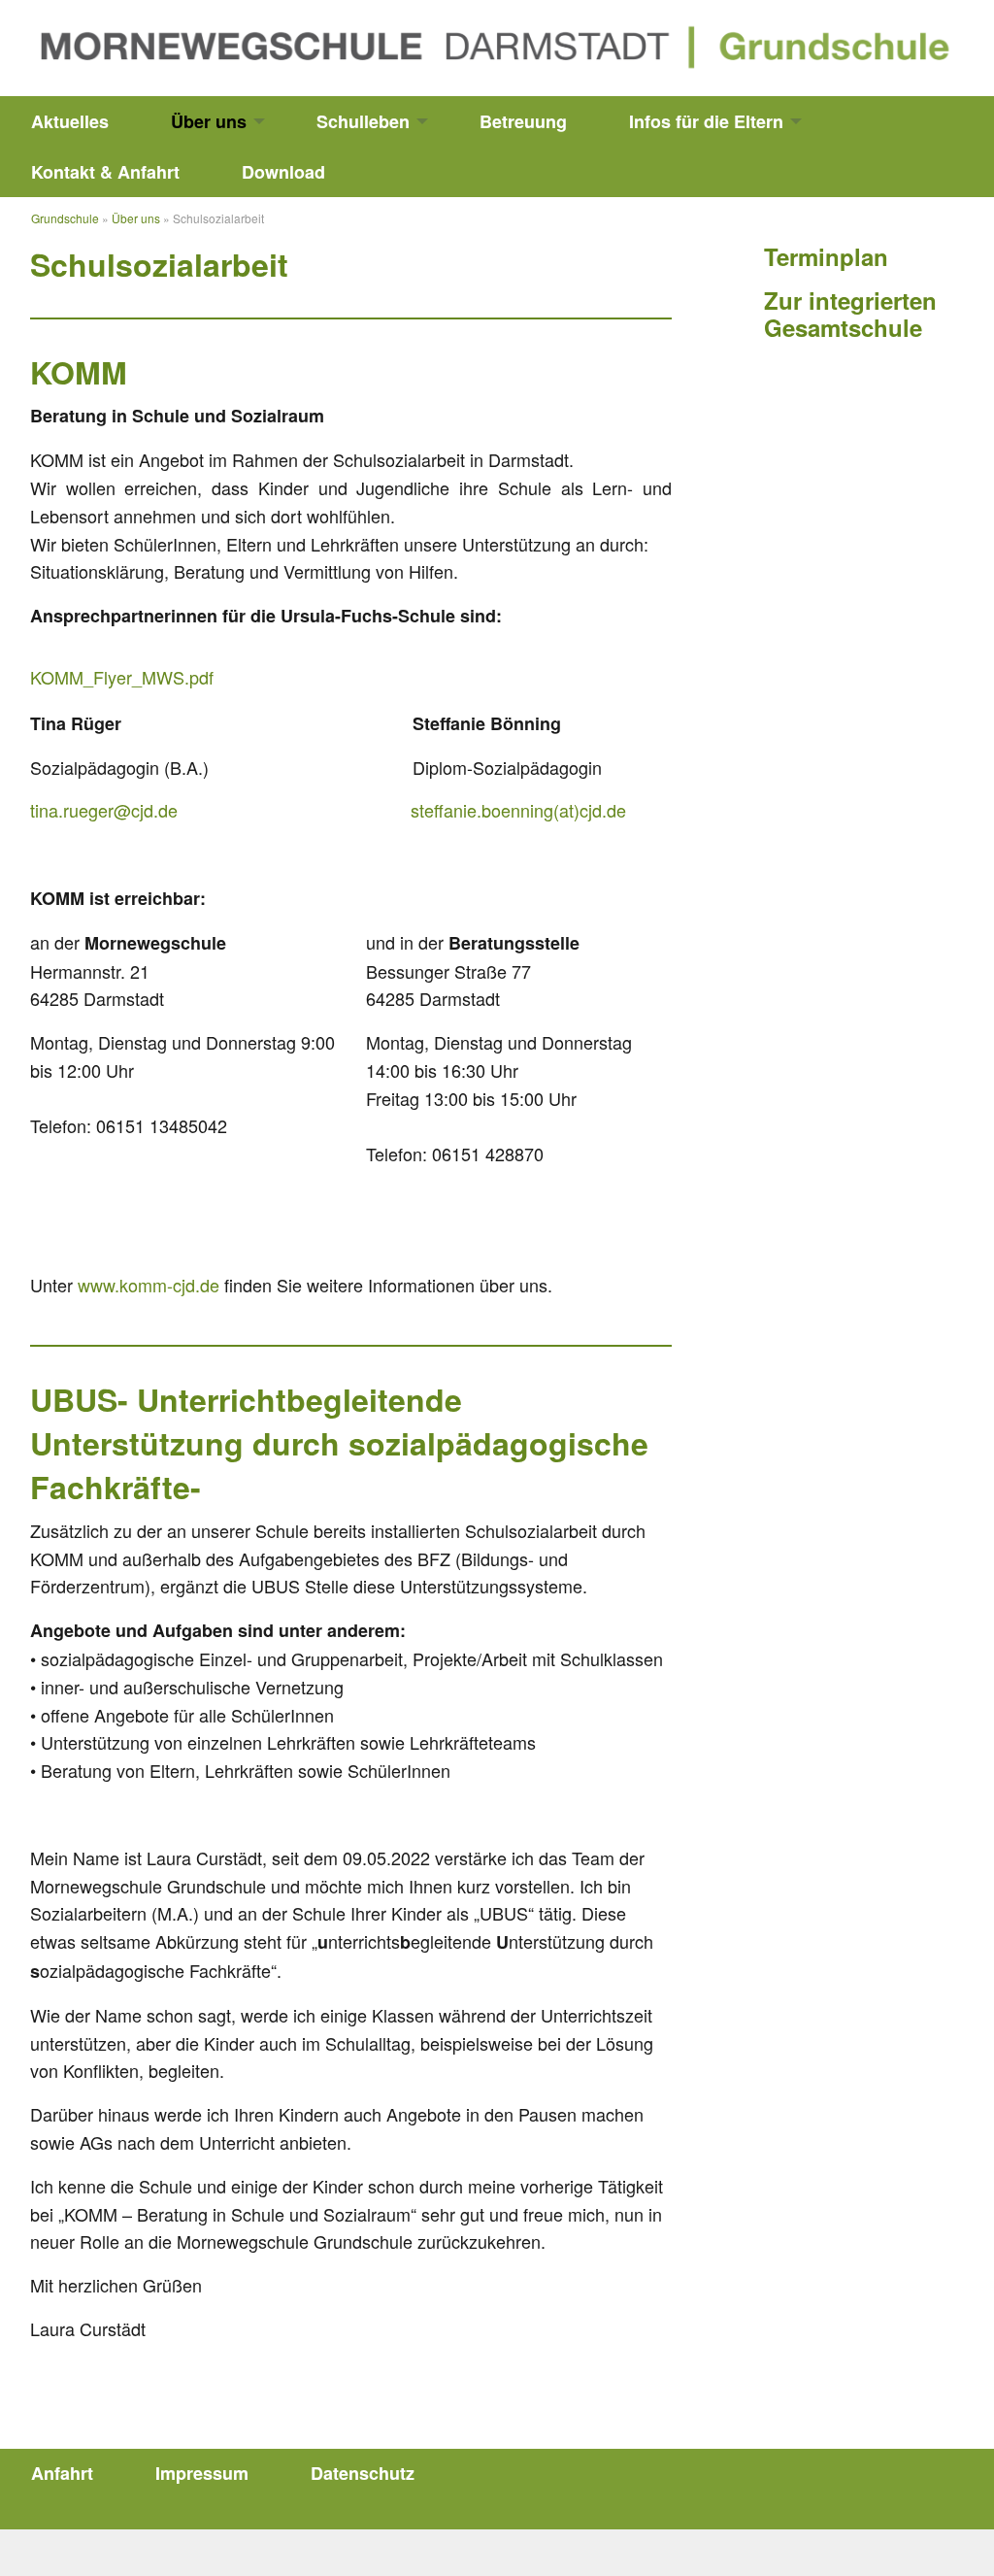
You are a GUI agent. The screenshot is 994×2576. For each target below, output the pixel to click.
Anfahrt (62, 2473)
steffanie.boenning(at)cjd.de (518, 810)
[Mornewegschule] (497, 45)
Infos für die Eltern (706, 121)
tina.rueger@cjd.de (104, 810)
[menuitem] (70, 121)
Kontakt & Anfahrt (105, 172)
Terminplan (826, 256)
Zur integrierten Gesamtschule (850, 314)
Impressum (202, 2473)
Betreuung (523, 121)
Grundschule (65, 218)
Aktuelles (70, 121)
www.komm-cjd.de (149, 1285)
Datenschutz (363, 2473)
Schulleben (363, 121)
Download (283, 172)
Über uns (209, 121)
